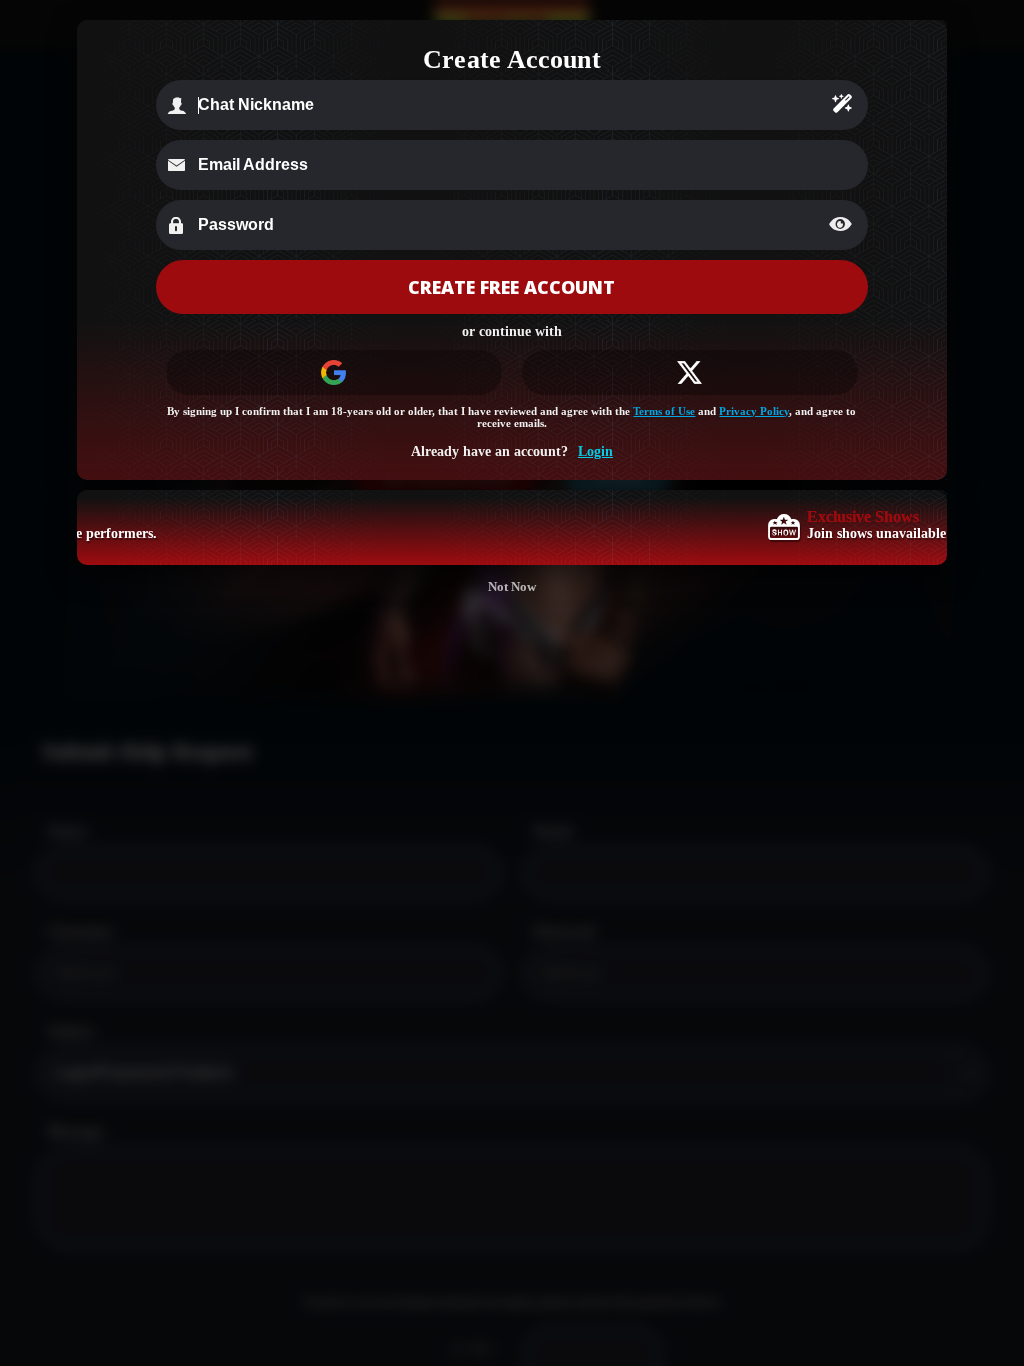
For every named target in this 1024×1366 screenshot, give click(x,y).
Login (595, 451)
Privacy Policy (754, 411)
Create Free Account (511, 287)
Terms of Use (664, 411)
